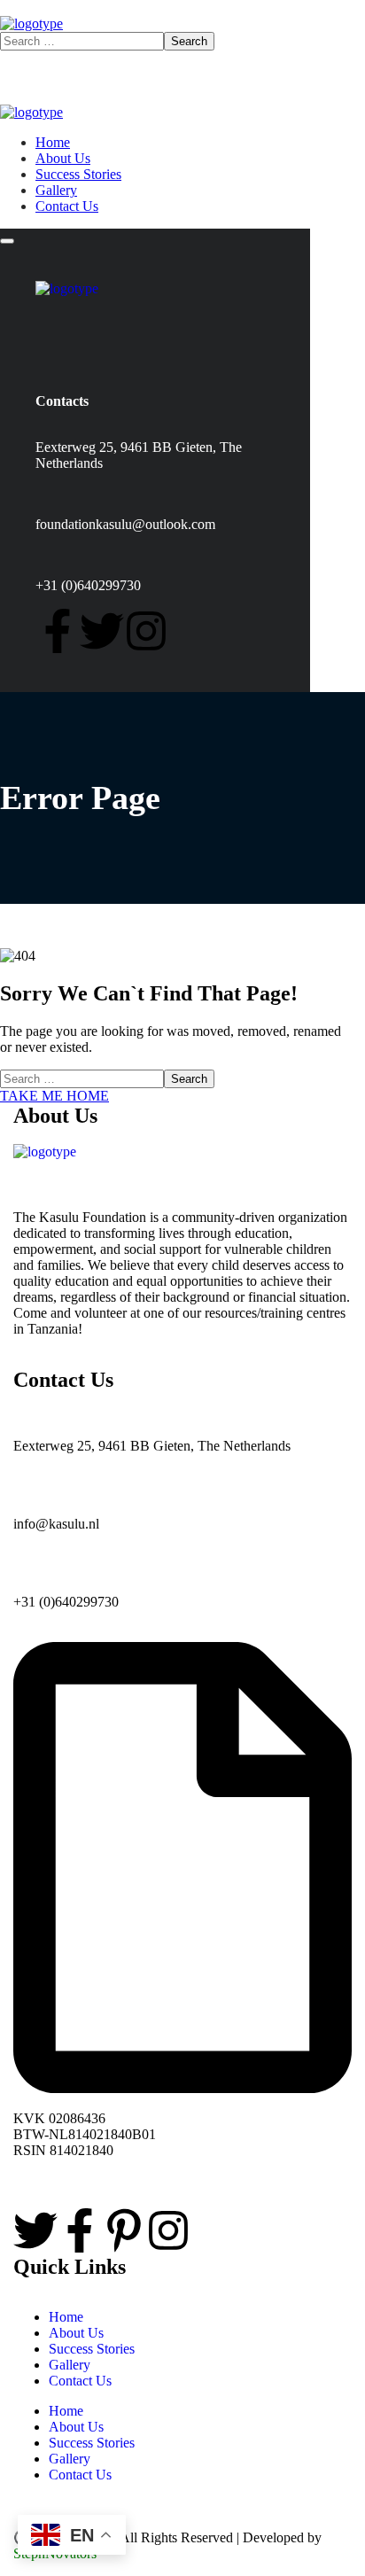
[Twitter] (102, 631)
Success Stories (92, 2349)
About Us (76, 2333)
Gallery (70, 2365)
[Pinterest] (124, 2230)
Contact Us (80, 2381)
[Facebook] (58, 631)
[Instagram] (146, 631)
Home (66, 2317)
